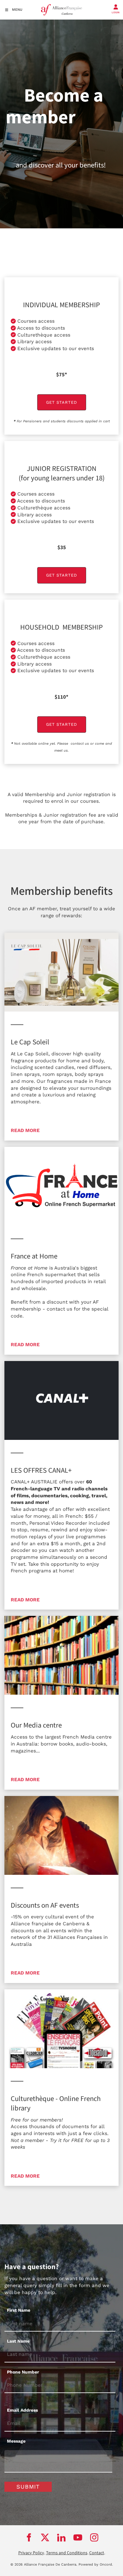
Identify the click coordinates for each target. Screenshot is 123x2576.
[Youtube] (78, 2538)
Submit (28, 2487)
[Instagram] (94, 2538)
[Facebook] (29, 2538)
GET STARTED (61, 398)
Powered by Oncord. (96, 2564)
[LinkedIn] (61, 2538)
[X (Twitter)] (45, 2538)
